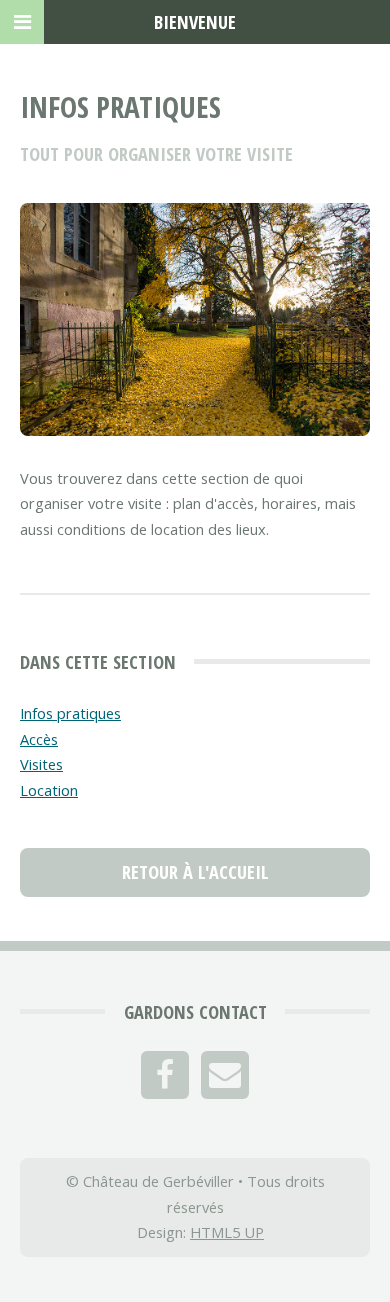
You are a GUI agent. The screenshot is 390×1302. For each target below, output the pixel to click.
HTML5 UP (227, 1232)
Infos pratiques (70, 713)
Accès (39, 739)
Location (49, 790)
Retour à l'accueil (195, 871)
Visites (41, 764)
